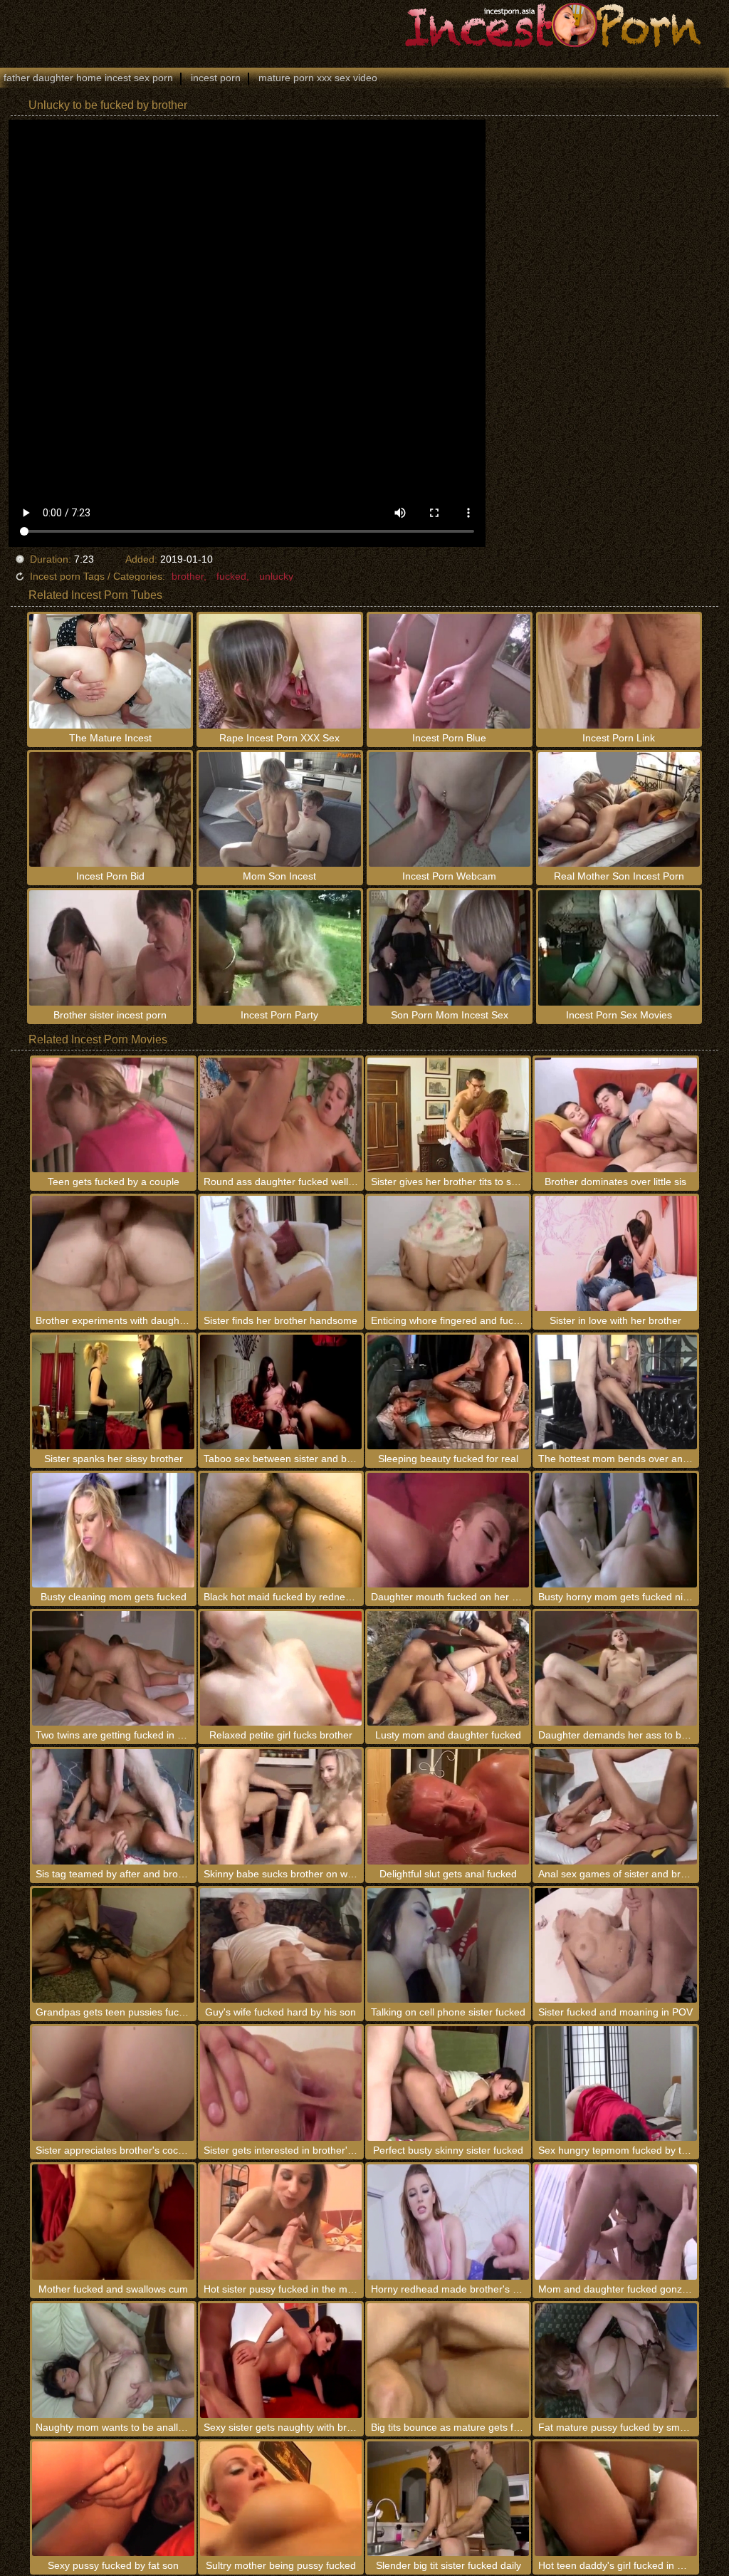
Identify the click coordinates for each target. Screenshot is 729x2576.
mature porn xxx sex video (318, 78)
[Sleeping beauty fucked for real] (448, 1392)
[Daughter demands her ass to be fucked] (615, 1668)
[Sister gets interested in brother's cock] (281, 2084)
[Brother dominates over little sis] (615, 1115)
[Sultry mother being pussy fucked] (281, 2499)
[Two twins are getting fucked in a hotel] (113, 1668)
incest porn (216, 78)
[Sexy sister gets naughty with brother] (281, 2361)
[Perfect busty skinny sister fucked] (448, 2084)
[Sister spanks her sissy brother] (113, 1392)
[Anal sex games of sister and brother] (615, 1806)
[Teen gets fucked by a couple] (113, 1115)
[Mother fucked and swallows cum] (113, 2222)
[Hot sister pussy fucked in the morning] (281, 2222)
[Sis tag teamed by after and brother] (113, 1806)
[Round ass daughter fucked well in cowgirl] (281, 1115)
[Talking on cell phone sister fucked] (448, 1945)
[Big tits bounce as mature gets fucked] (448, 2361)
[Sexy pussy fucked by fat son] (113, 2499)
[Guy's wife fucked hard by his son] (281, 1945)
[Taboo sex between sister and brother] (281, 1392)
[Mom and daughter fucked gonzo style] (615, 2222)
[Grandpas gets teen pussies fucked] (113, 1945)
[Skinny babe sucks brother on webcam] (281, 1806)
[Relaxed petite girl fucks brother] (281, 1668)
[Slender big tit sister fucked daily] (448, 2499)
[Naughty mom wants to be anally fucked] (113, 2361)
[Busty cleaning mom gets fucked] (113, 1530)
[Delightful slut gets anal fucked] (448, 1806)
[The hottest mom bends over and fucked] (615, 1392)
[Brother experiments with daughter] (113, 1253)
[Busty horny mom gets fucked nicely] (615, 1530)
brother (188, 576)
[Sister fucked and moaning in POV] (615, 1945)
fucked (231, 576)
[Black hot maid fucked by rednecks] (281, 1530)
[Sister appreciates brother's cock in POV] (113, 2084)
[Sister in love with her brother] (615, 1253)
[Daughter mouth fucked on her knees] (448, 1530)
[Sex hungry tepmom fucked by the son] (615, 2084)
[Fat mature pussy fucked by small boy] (615, 2361)
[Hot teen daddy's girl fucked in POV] (615, 2499)
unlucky (276, 576)
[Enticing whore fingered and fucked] (448, 1253)
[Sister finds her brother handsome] (281, 1253)
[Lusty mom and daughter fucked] (448, 1668)
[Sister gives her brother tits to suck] (448, 1115)
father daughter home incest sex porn (88, 78)
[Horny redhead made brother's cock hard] (448, 2222)
